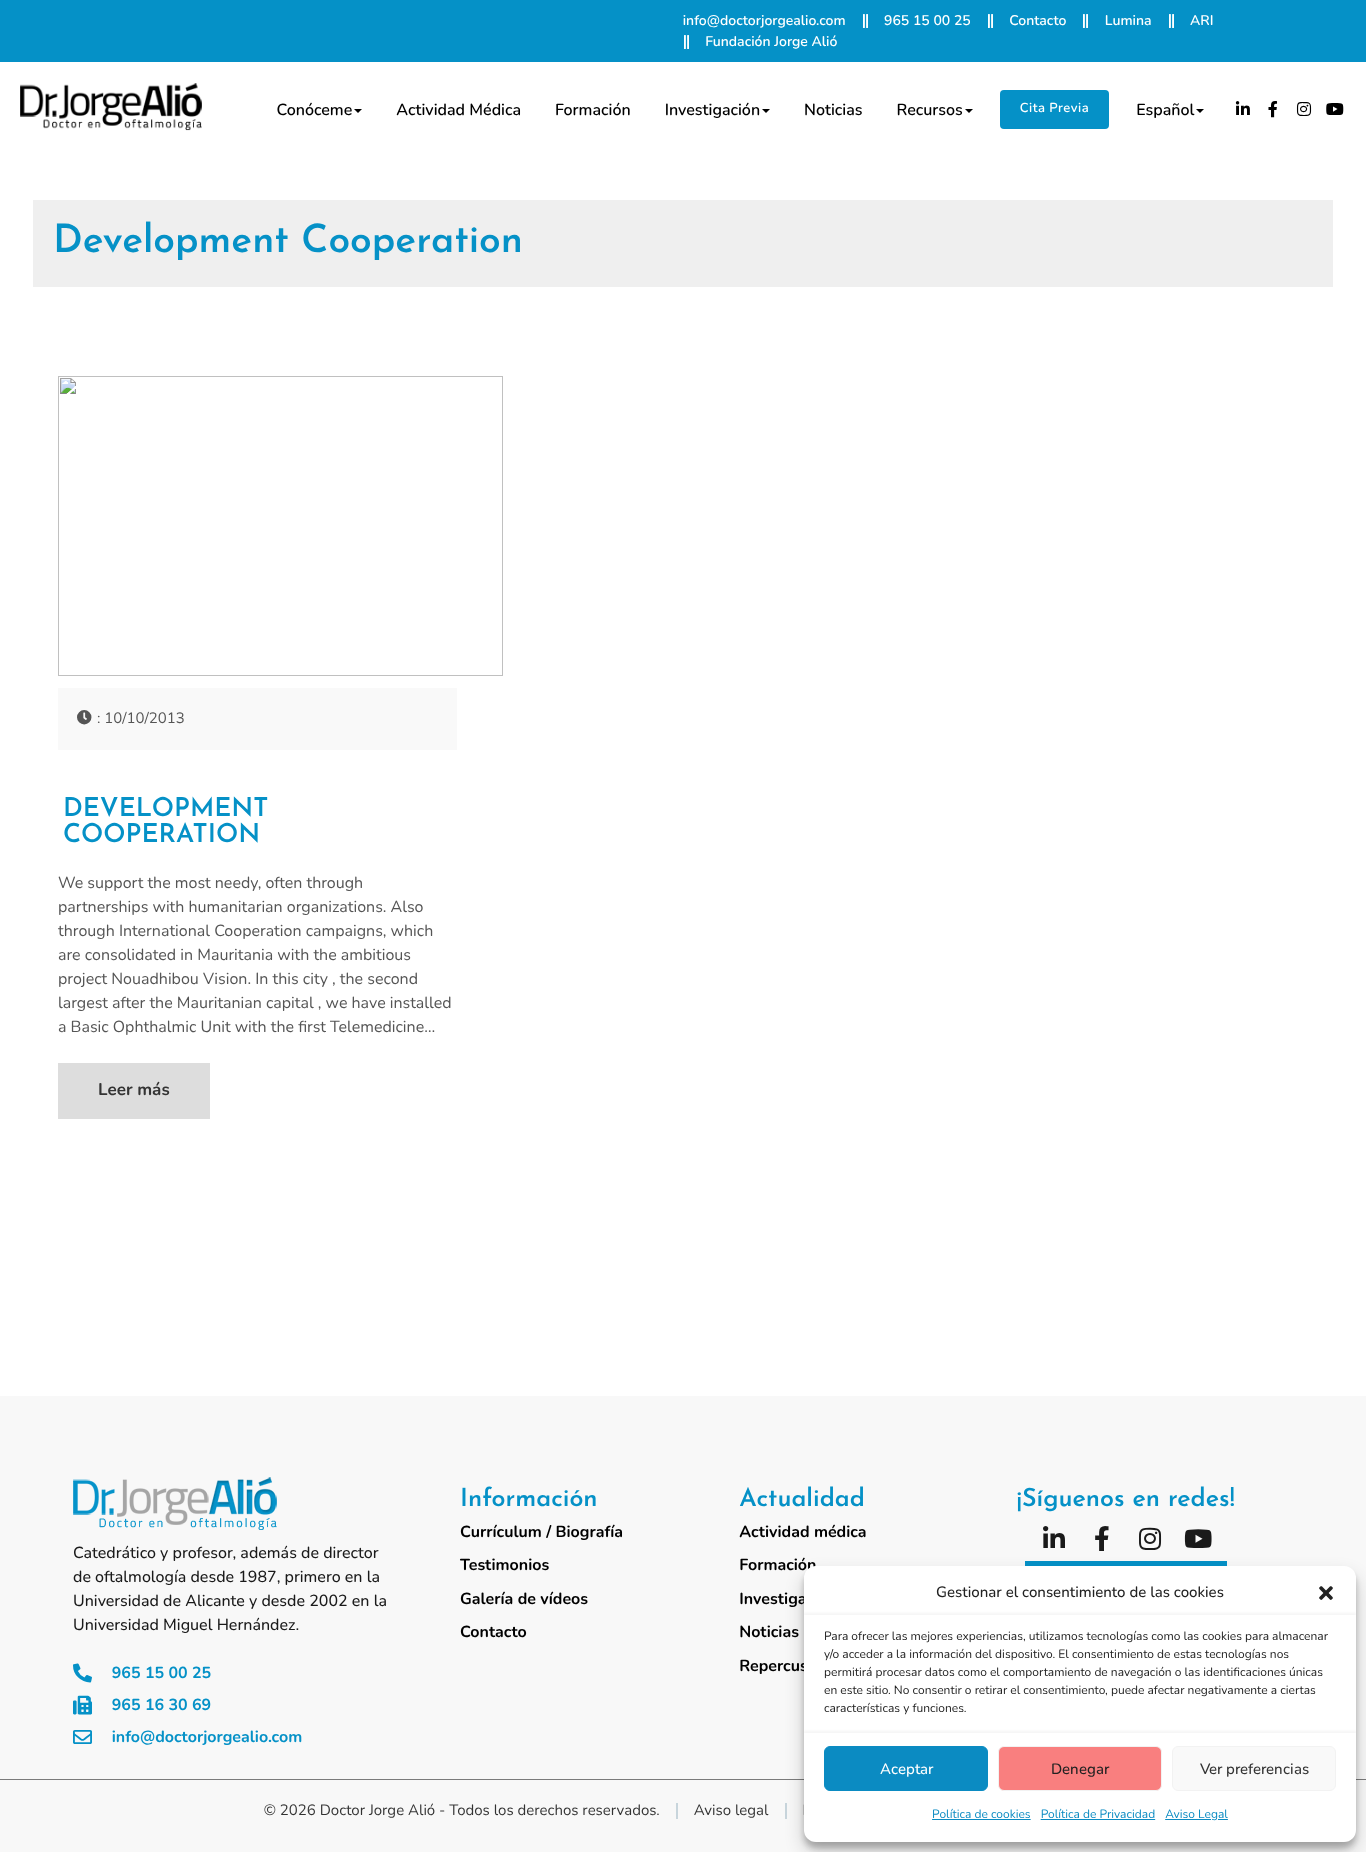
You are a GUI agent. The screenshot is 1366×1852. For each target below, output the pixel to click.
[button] (1326, 1593)
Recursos (930, 110)
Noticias (833, 110)
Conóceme (314, 110)
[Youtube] (1335, 109)
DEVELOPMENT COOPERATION (165, 823)
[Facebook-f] (1274, 109)
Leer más (134, 1090)
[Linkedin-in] (1243, 109)
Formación (593, 110)
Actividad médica (458, 110)
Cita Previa (1054, 108)
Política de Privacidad (1098, 1815)
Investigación (712, 110)
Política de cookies (981, 1815)
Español (1165, 110)
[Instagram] (1304, 109)
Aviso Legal (1196, 1815)
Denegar (1080, 1769)
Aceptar (906, 1769)
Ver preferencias (1254, 1769)
